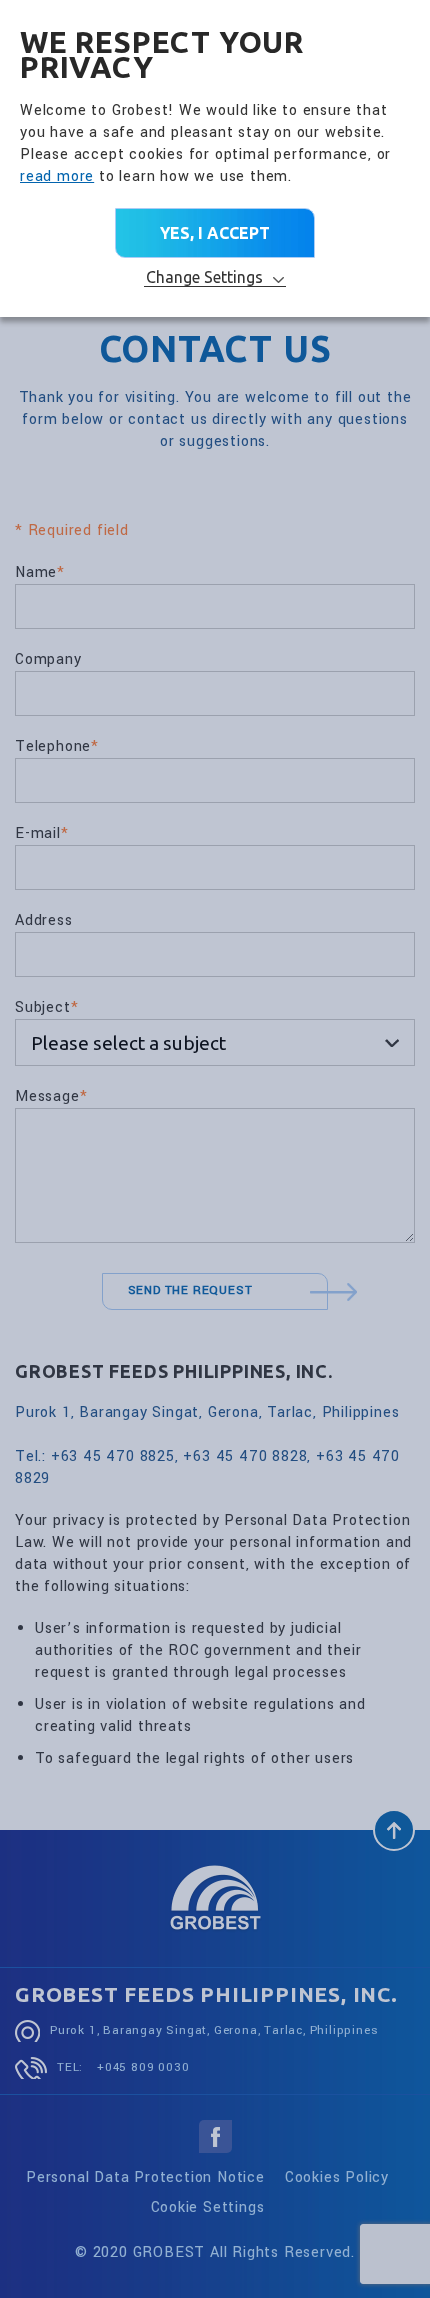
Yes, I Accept (215, 233)
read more (57, 176)
